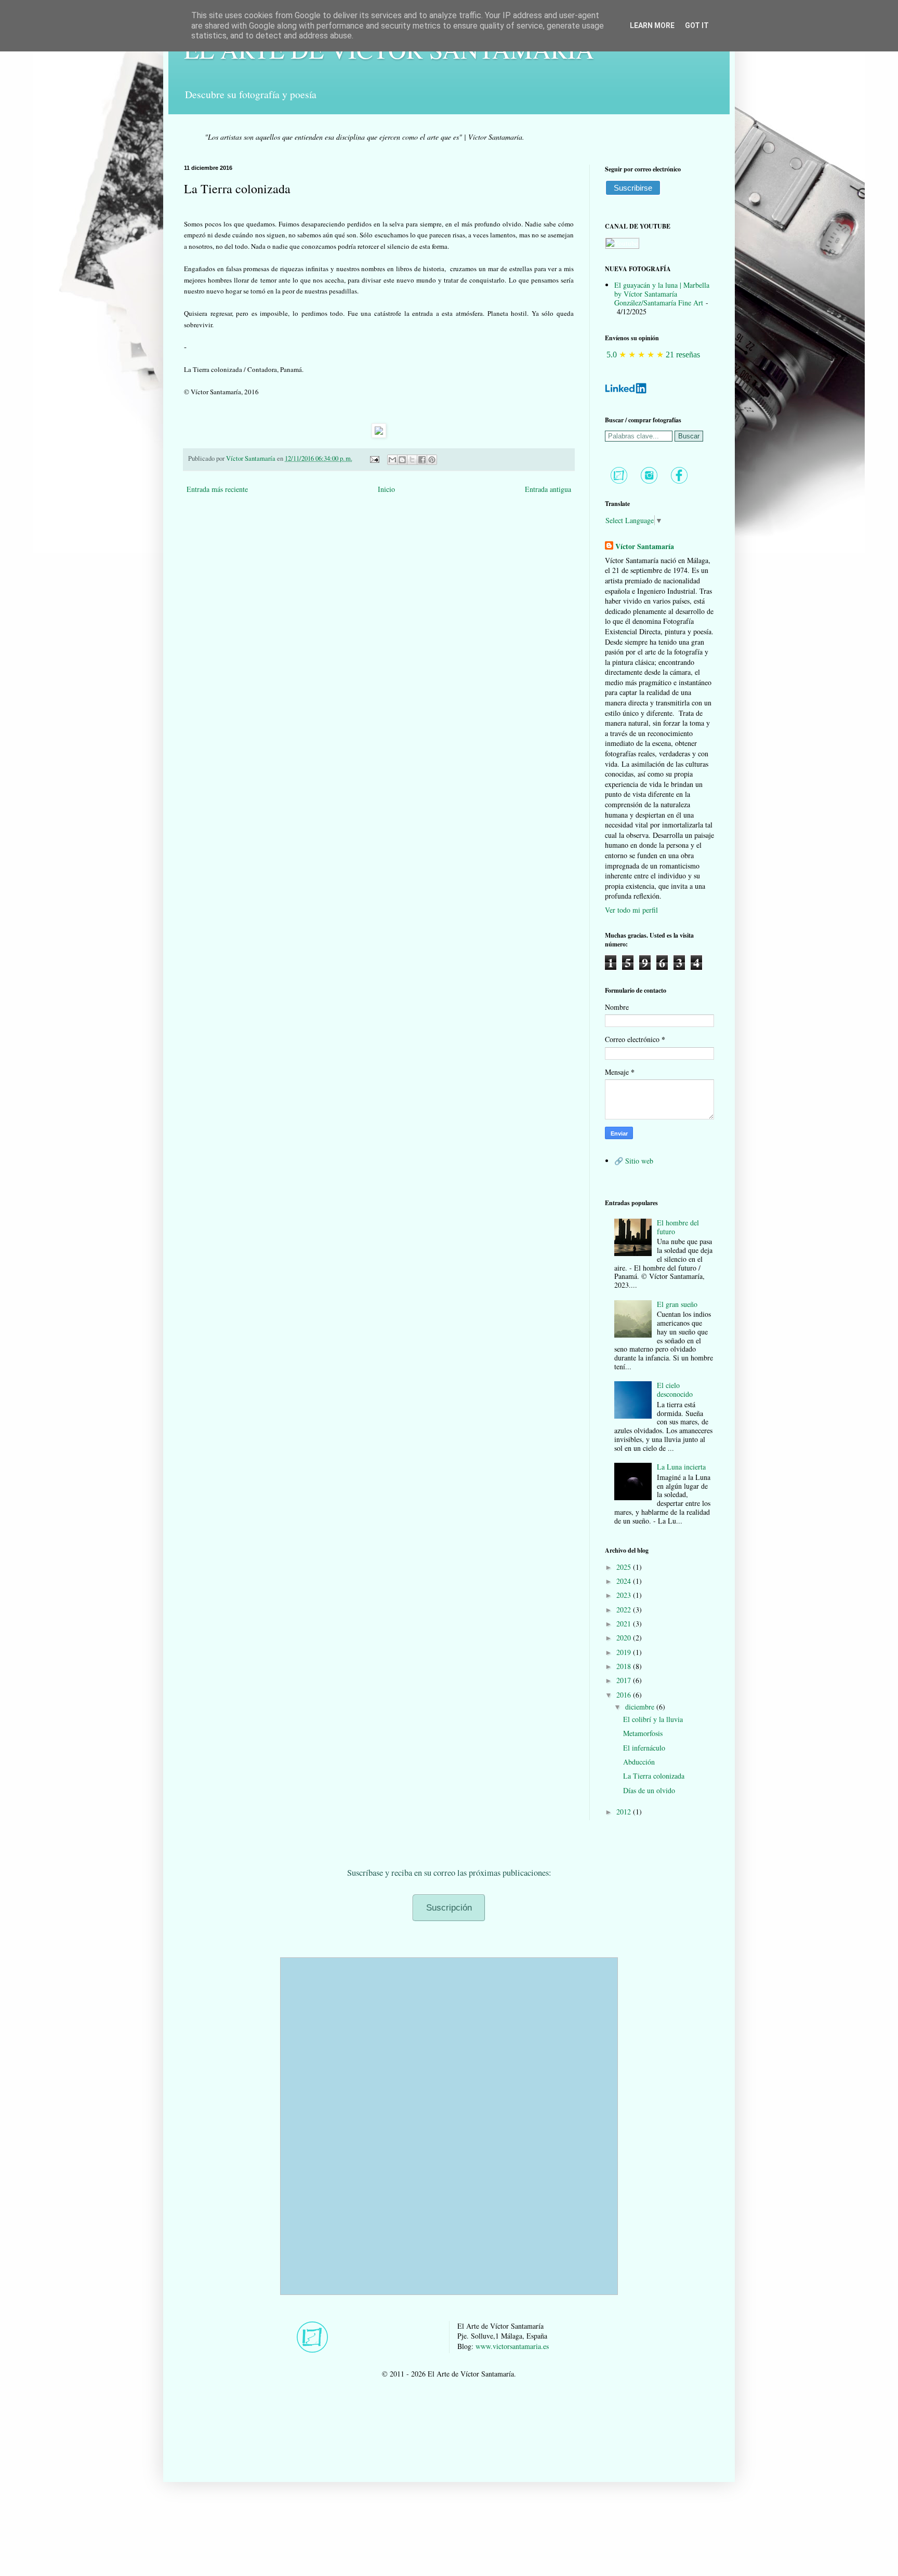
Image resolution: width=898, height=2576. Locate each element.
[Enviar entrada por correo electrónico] (374, 458)
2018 (625, 1666)
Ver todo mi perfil (631, 910)
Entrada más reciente (217, 489)
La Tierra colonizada (654, 1776)
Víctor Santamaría (645, 546)
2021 (625, 1624)
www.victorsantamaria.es (512, 2346)
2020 (625, 1638)
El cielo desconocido (675, 1390)
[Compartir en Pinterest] (432, 460)
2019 (625, 1652)
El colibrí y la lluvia (653, 1719)
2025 (625, 1567)
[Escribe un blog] (402, 460)
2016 (625, 1695)
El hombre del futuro (678, 1227)
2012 (625, 1812)
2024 (625, 1581)
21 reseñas (683, 355)
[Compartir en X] (412, 460)
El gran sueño (677, 1304)
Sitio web (639, 1161)
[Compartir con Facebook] (422, 460)
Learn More (652, 25)
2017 (625, 1680)
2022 (625, 1610)
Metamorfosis (643, 1733)
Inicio (386, 489)
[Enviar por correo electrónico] (392, 460)
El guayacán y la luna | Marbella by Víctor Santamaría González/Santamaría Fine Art (662, 294)
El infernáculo (644, 1748)
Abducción (639, 1762)
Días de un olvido (649, 1790)
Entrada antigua (548, 489)
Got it (697, 25)
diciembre (641, 1707)
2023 (625, 1595)
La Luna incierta (681, 1467)
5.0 (612, 355)
